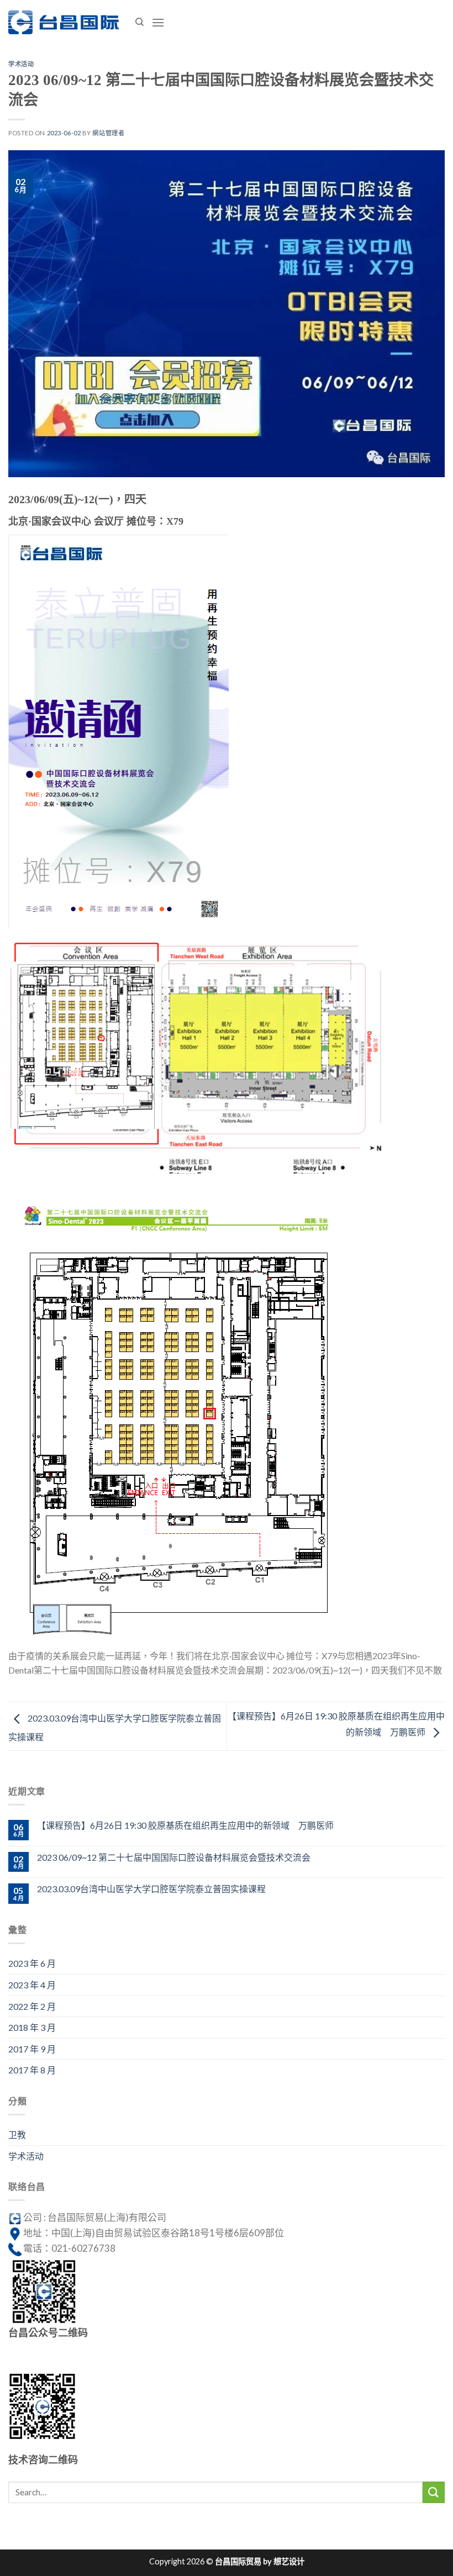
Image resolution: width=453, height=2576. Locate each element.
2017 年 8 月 (32, 2070)
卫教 (17, 2134)
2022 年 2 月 (32, 2006)
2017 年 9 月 (32, 2049)
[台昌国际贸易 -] (64, 23)
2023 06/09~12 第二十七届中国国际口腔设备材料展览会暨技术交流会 (174, 1857)
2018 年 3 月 (32, 2027)
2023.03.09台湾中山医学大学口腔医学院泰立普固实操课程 (151, 1889)
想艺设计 (289, 2561)
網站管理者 (108, 133)
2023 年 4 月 (32, 1985)
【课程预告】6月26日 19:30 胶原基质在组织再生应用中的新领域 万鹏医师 (185, 1825)
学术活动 (21, 64)
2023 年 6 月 (32, 1963)
